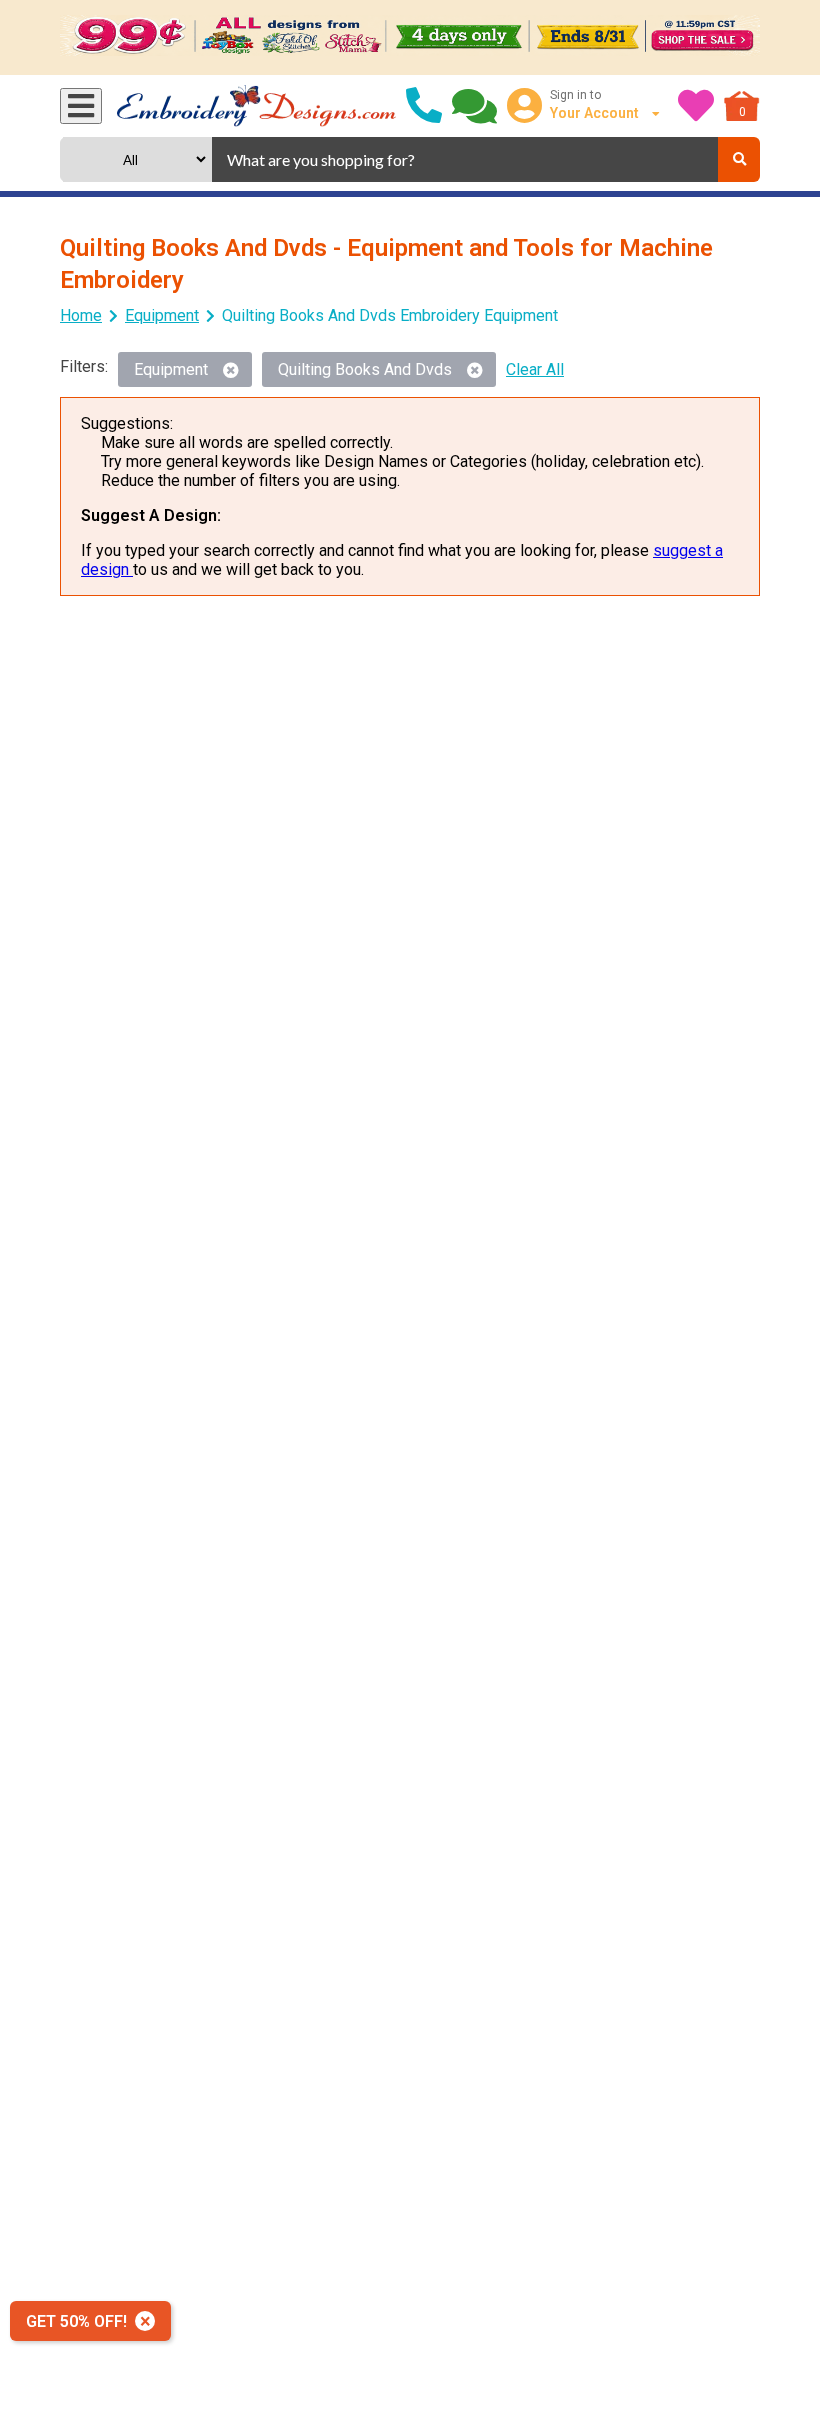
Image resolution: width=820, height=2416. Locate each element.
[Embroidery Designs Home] (256, 106)
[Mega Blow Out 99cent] (410, 37)
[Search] (739, 159)
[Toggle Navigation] (81, 106)
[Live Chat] (474, 106)
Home (81, 315)
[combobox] (465, 159)
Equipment (162, 315)
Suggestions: (127, 423)
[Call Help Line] (424, 106)
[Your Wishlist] (696, 106)
